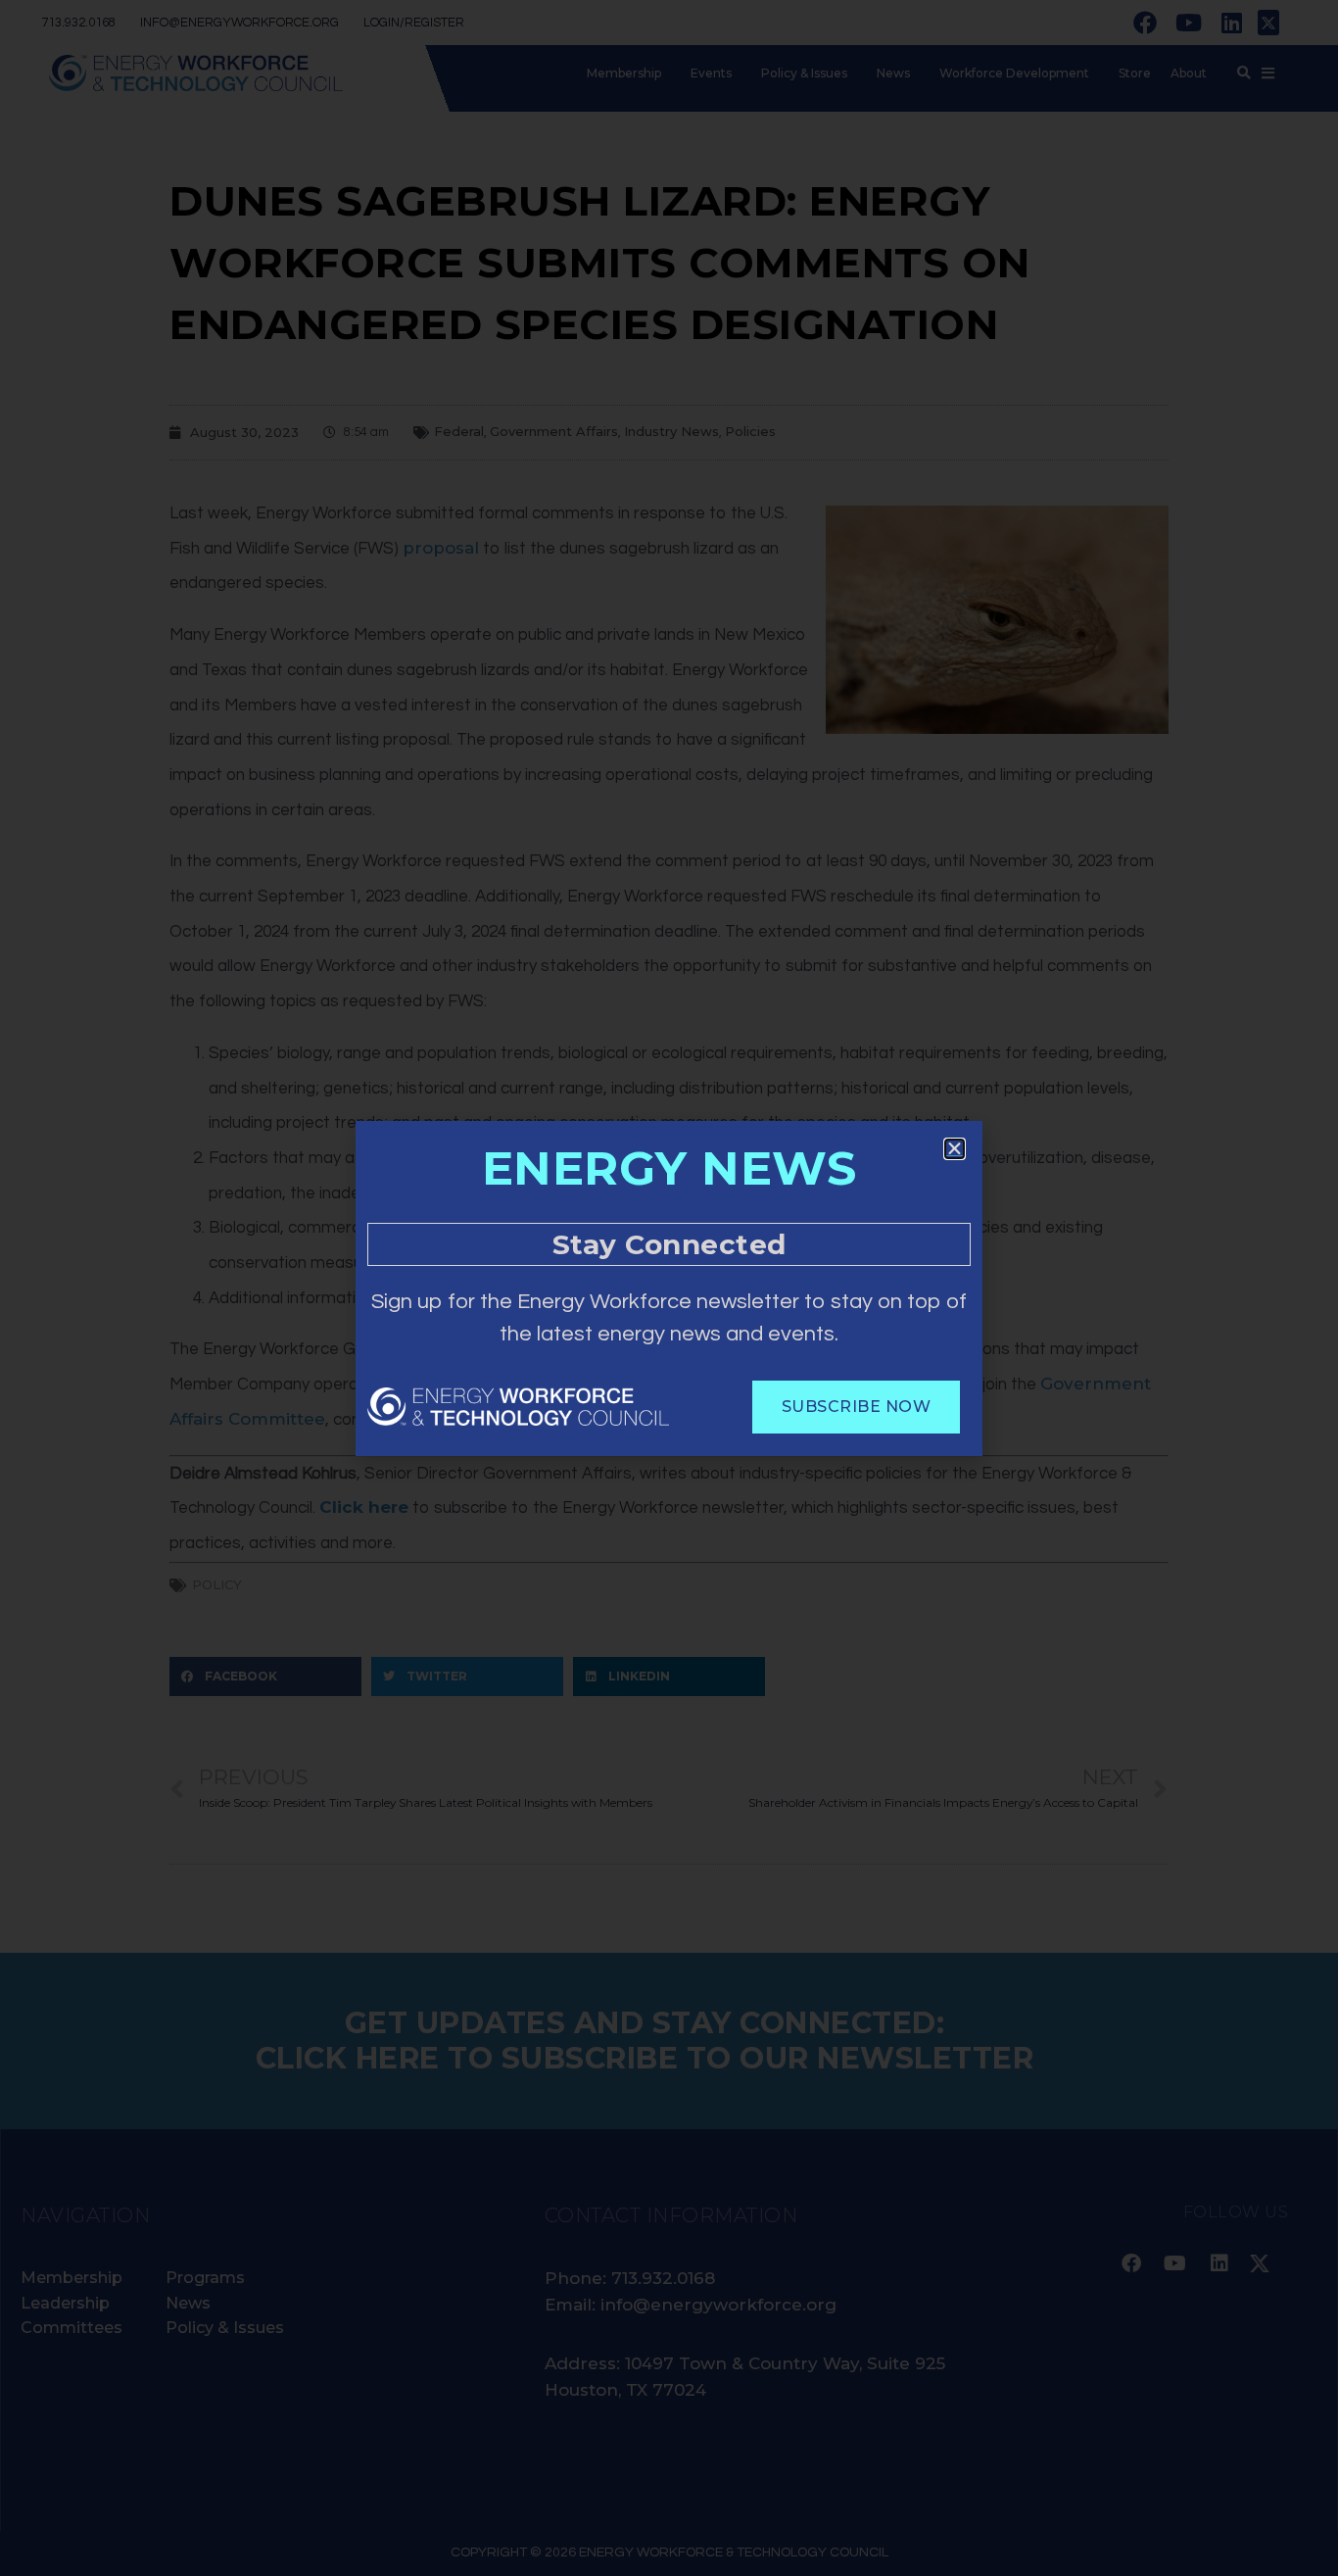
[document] (669, 1288)
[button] (955, 1149)
